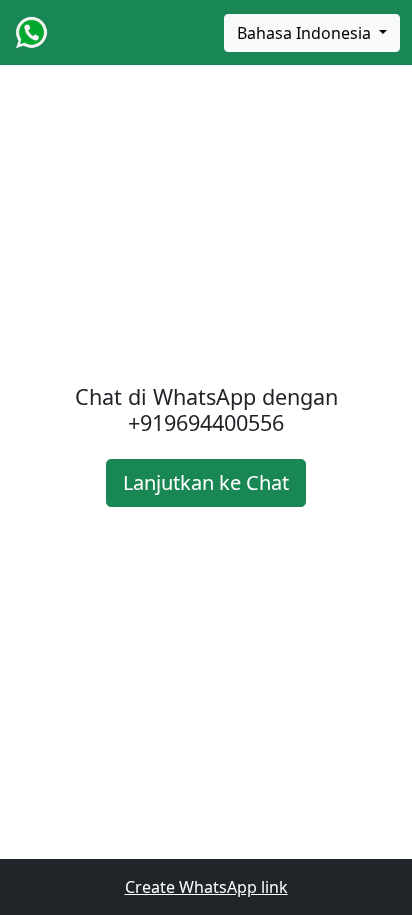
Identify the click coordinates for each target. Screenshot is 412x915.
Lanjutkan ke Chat (206, 482)
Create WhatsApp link (206, 887)
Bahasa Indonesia (306, 33)
